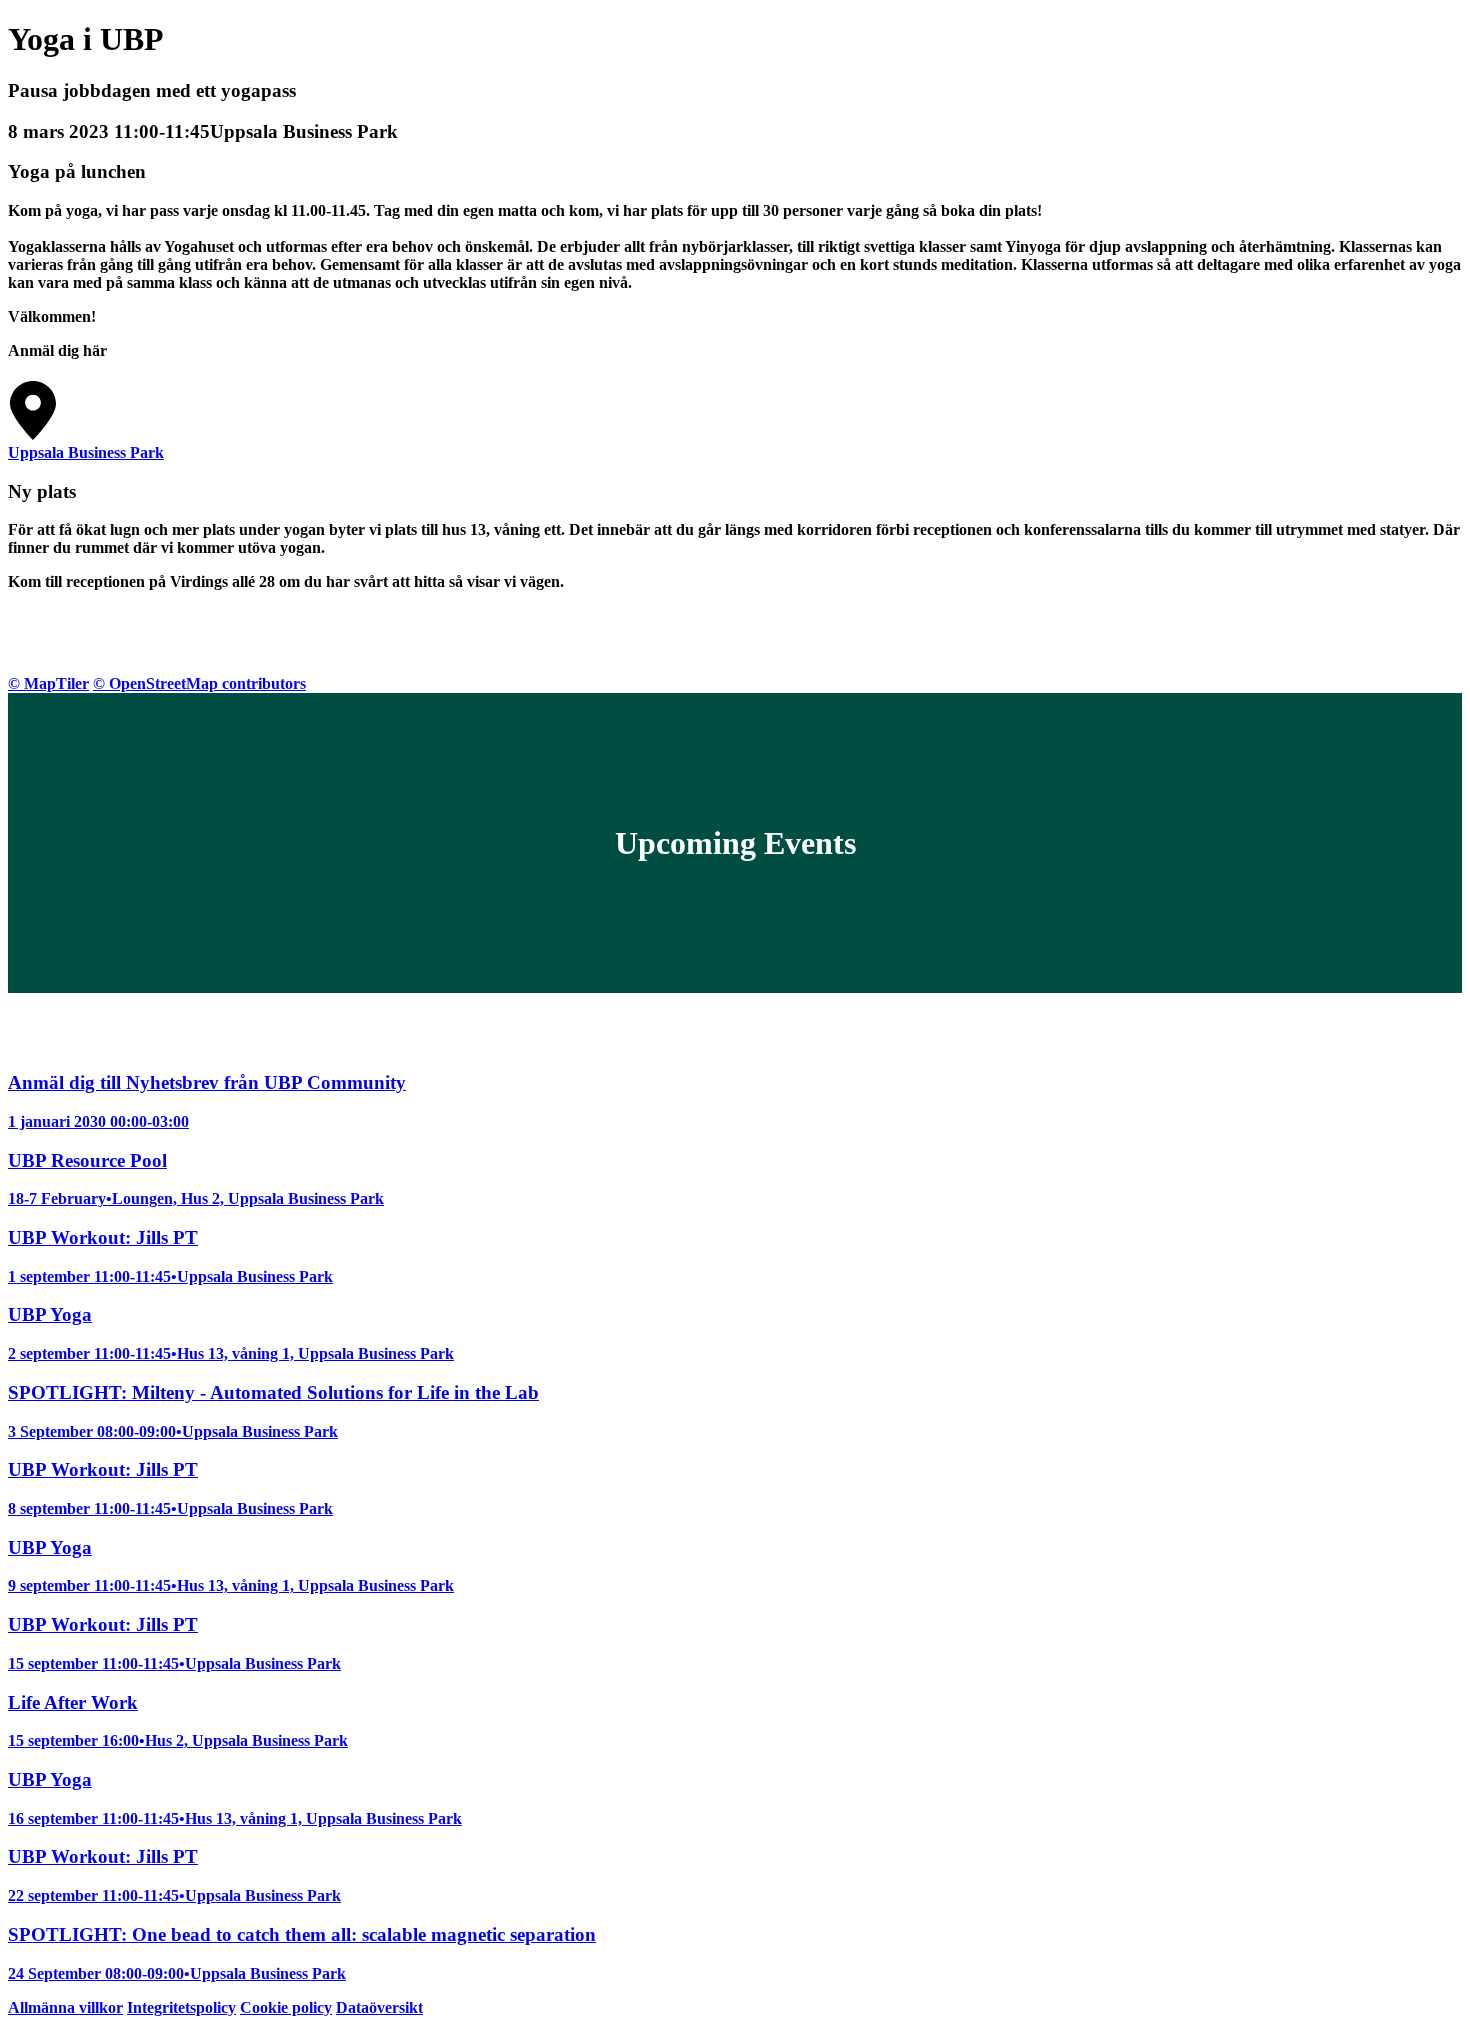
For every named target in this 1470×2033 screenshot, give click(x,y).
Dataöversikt (379, 2007)
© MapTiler (48, 683)
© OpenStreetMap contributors (199, 683)
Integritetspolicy (181, 2007)
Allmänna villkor (65, 2007)
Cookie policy (286, 2007)
